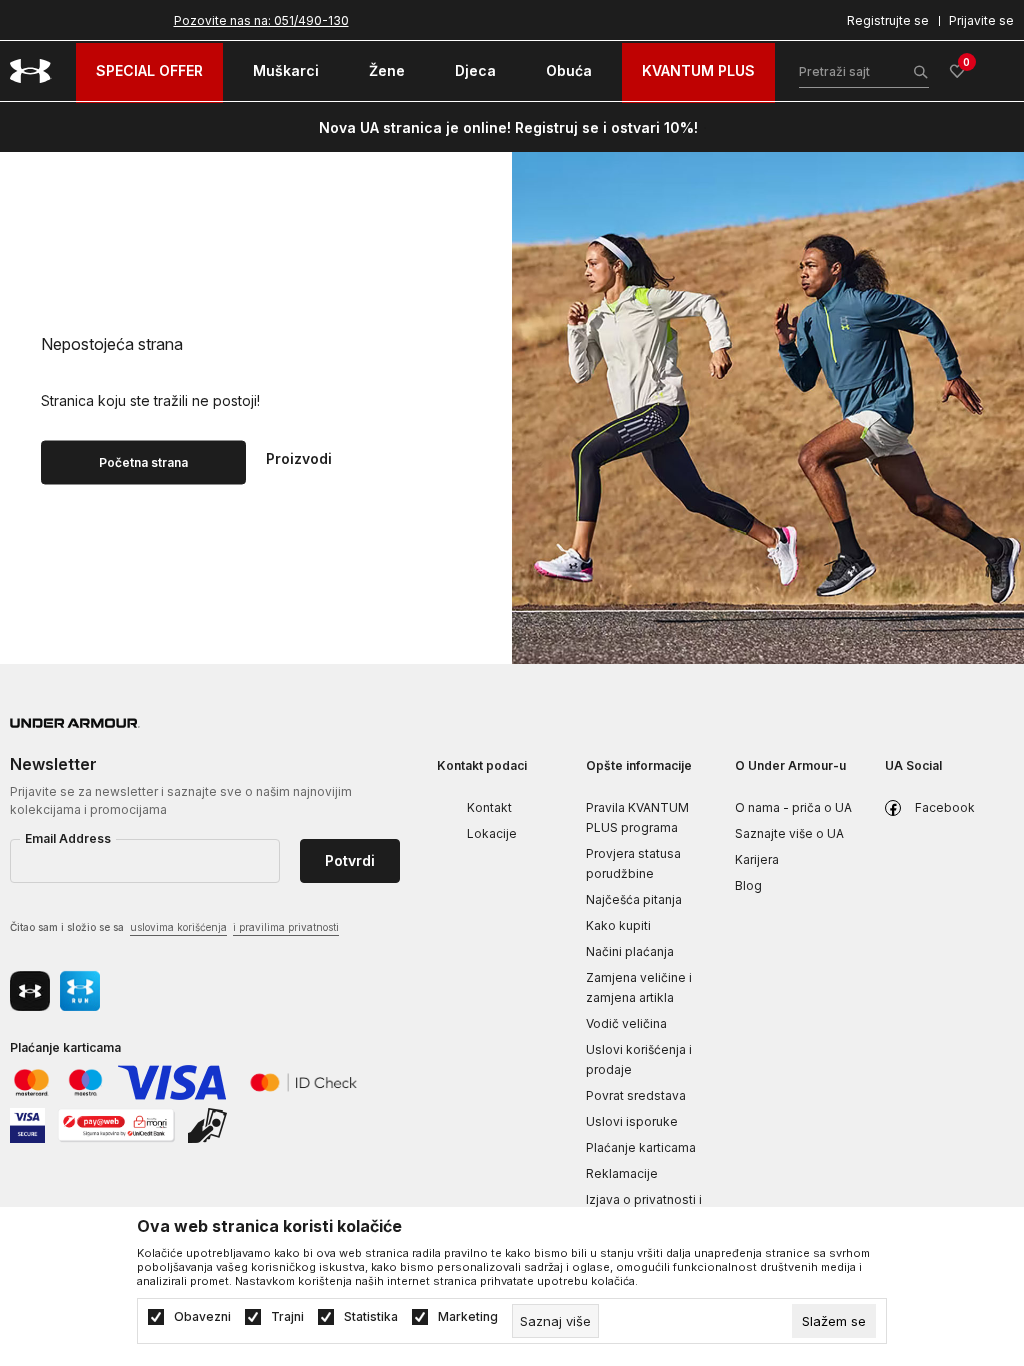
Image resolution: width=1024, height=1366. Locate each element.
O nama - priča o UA (793, 807)
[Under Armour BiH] (31, 71)
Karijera (757, 859)
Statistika (371, 1317)
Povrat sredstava (636, 1095)
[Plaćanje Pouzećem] (208, 1123)
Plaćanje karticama (641, 1147)
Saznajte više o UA (789, 833)
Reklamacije (622, 1173)
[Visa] (174, 1080)
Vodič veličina (626, 1023)
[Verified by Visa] (27, 1123)
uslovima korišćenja (178, 927)
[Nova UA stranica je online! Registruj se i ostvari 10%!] (705, 128)
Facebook (945, 807)
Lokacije (492, 833)
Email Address (68, 838)
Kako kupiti (618, 925)
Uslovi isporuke (632, 1121)
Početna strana (143, 461)
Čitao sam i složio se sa (174, 927)
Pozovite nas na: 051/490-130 (261, 20)
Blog (748, 885)
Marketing (468, 1317)
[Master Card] (31, 1080)
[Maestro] (86, 1080)
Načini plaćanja (630, 951)
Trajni (287, 1317)
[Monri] (116, 1123)
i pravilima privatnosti (286, 927)
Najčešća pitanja (634, 899)
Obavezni (202, 1317)
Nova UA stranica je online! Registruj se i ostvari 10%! (508, 127)
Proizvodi (299, 457)
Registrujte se (888, 20)
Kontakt (489, 807)
